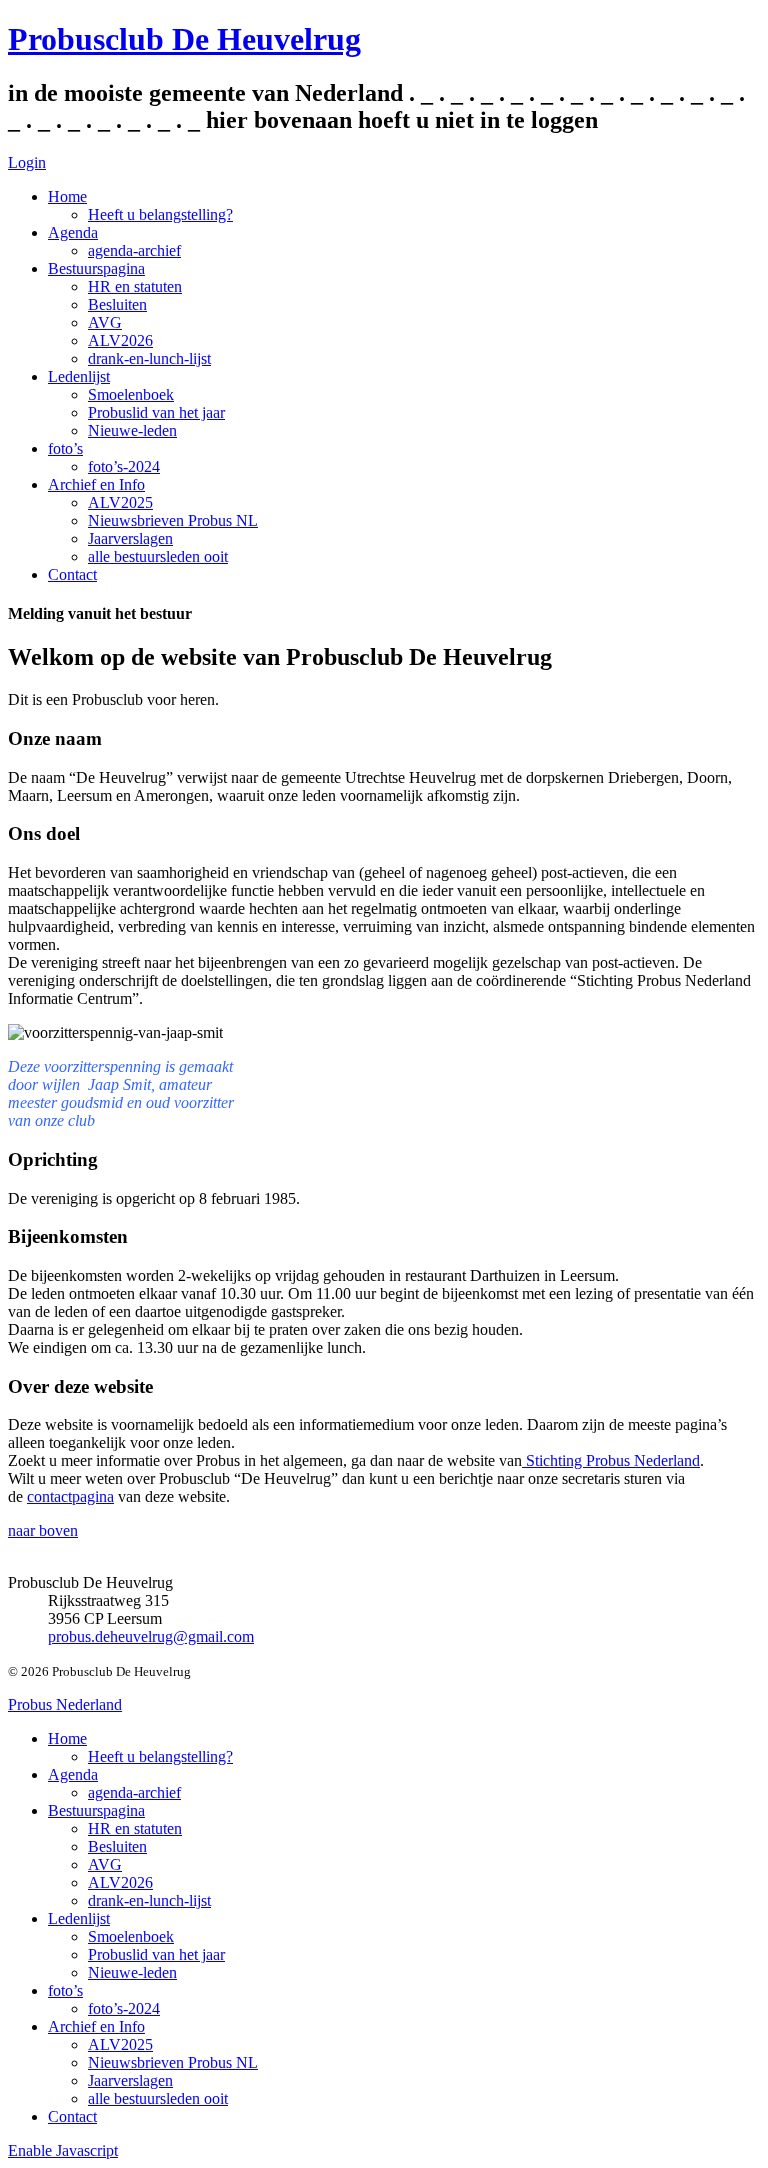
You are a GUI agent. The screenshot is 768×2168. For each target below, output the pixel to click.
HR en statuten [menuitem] (135, 1828)
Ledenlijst (79, 376)
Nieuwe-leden (132, 430)
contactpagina (70, 1496)
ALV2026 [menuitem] (120, 1882)
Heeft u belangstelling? (160, 214)
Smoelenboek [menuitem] (131, 1936)
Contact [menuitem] (72, 2116)
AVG (105, 322)
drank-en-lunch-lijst (149, 358)
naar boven (43, 1530)
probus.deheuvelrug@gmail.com (151, 1636)
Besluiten (117, 304)
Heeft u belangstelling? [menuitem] (160, 1756)
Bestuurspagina (96, 268)
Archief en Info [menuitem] (96, 2026)
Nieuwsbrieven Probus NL (173, 520)
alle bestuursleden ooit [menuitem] (158, 2098)
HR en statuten (135, 286)
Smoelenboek (131, 394)
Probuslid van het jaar (156, 412)
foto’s (65, 448)
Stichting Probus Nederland (611, 1460)
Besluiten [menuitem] (117, 1846)
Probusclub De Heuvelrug (184, 39)
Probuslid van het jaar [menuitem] (156, 1954)
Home (67, 196)
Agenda (73, 232)
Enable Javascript (63, 2150)
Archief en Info (96, 484)
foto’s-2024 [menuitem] (124, 2008)
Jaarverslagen (130, 538)
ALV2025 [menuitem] (120, 2044)
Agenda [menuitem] (73, 1774)
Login (27, 162)
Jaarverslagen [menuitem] (130, 2080)
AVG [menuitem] (105, 1864)
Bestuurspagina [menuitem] (96, 1810)
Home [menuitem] (67, 1738)
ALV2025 (120, 502)
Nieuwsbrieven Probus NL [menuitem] (173, 2062)
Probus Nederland (65, 1704)
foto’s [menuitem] (65, 1990)
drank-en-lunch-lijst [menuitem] (149, 1900)
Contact (72, 574)
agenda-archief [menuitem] (134, 1792)
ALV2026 (120, 340)
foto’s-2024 (124, 466)
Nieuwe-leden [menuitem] (132, 1972)
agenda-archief (134, 250)
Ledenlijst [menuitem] (79, 1918)
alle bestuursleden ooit (158, 556)
